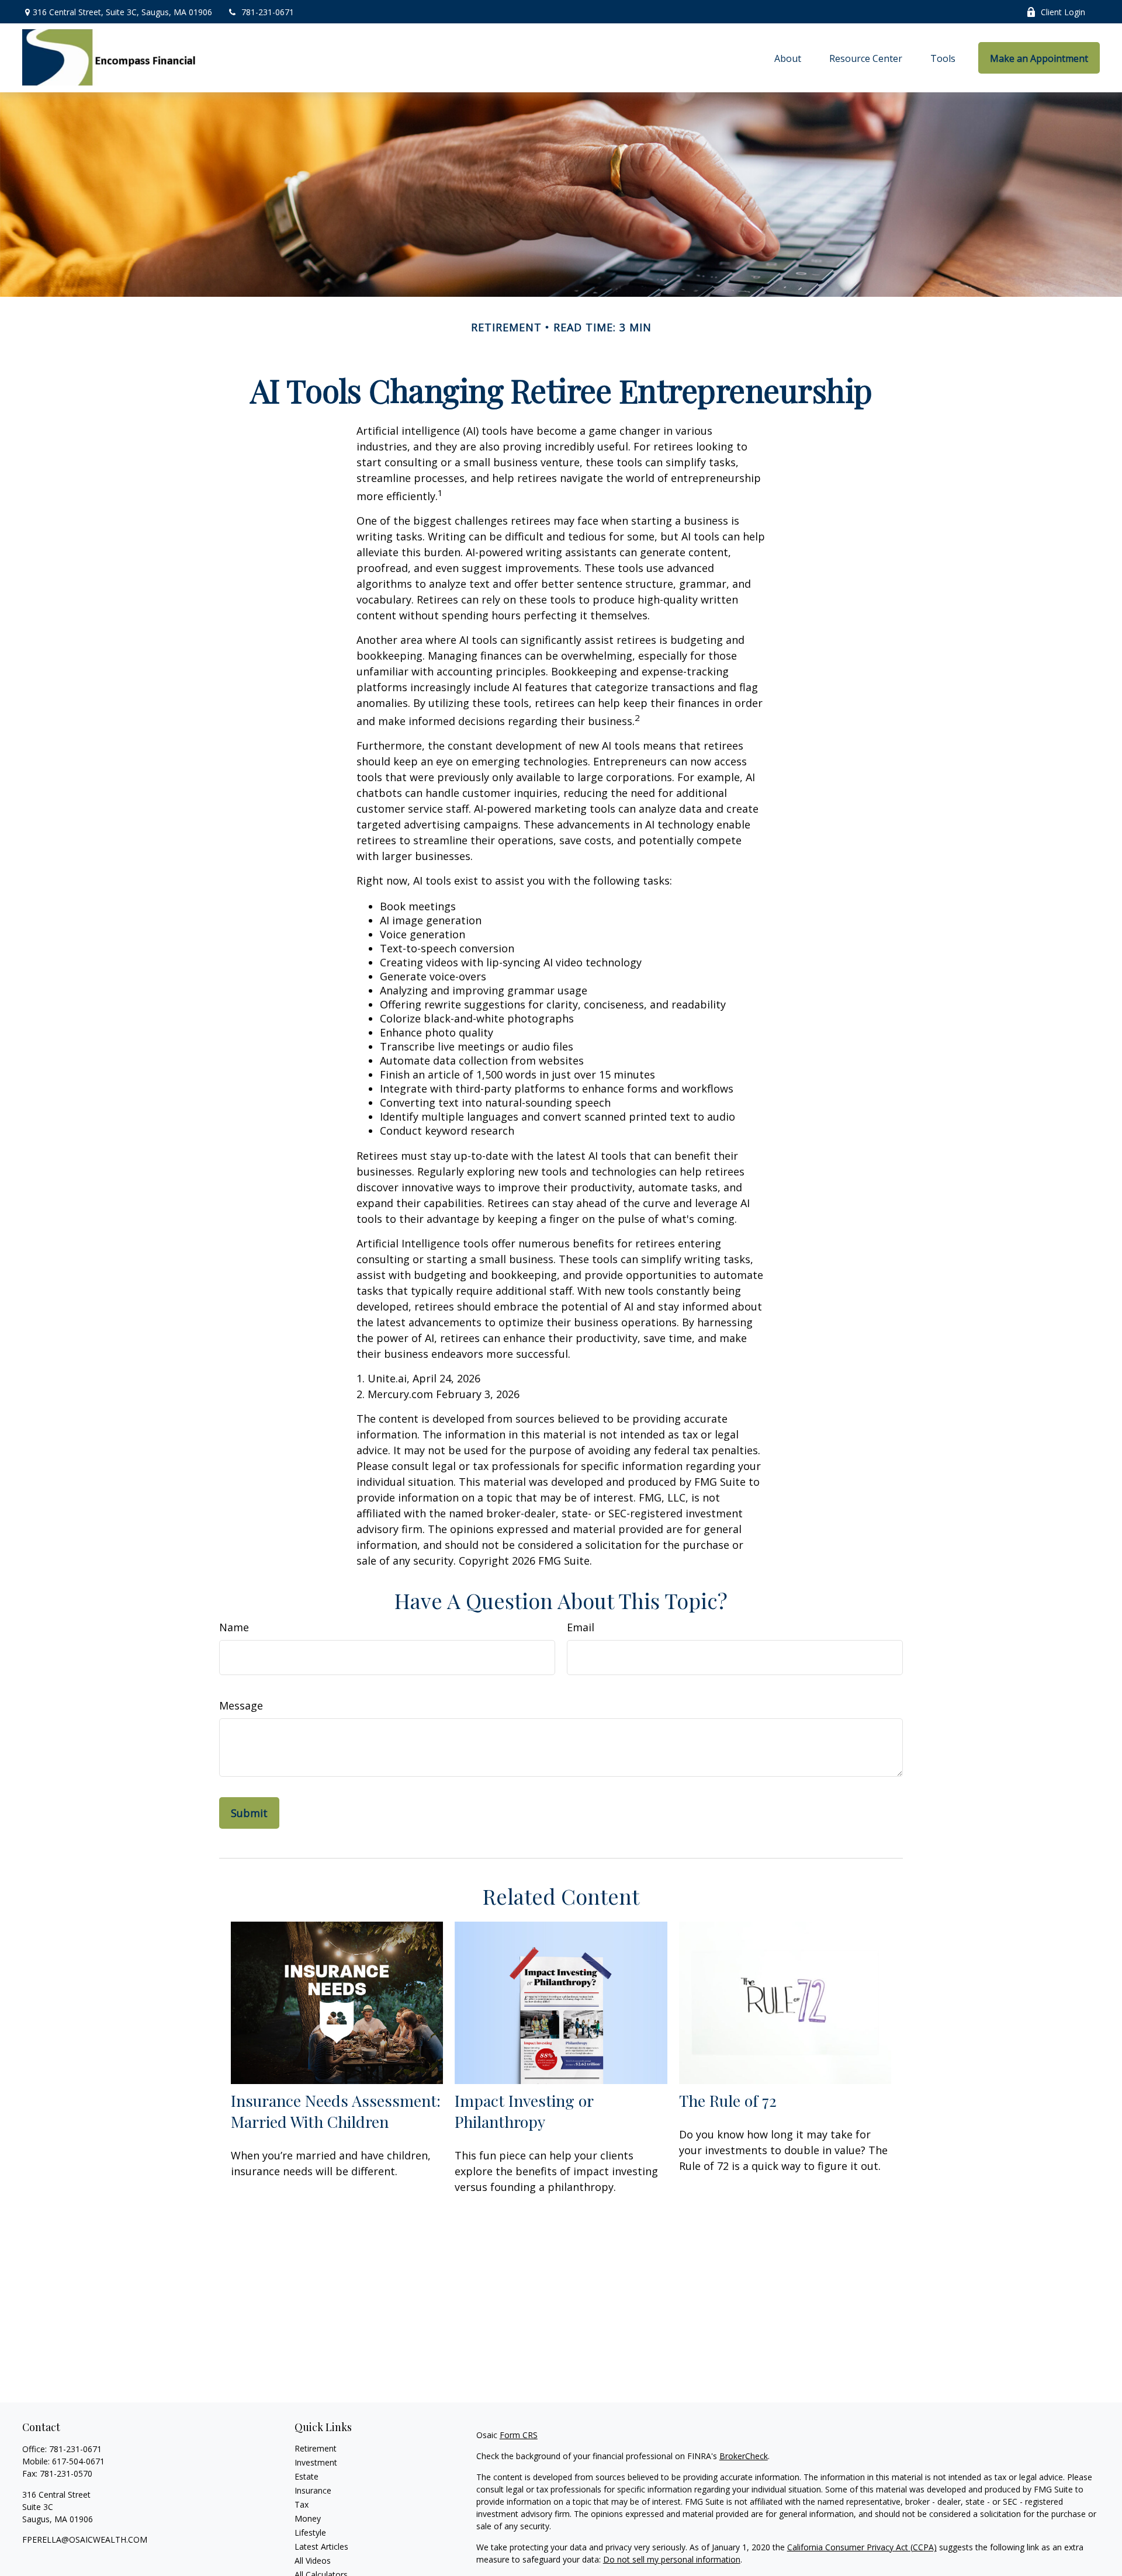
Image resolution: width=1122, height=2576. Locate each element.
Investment (316, 2462)
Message (241, 1705)
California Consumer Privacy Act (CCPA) (862, 2547)
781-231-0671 (268, 12)
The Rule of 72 (728, 2100)
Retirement (316, 2448)
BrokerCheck (744, 2456)
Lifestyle (310, 2532)
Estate (307, 2476)
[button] (788, 58)
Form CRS (519, 2435)
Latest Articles (321, 2546)
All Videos (313, 2561)
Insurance (313, 2490)
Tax (302, 2504)
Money (308, 2518)
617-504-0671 (78, 2461)
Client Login (1063, 12)
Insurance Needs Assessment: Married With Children (336, 2111)
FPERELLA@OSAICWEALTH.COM (85, 2539)
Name (234, 1627)
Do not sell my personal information (672, 2559)
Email (581, 1627)
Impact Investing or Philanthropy (524, 2111)
